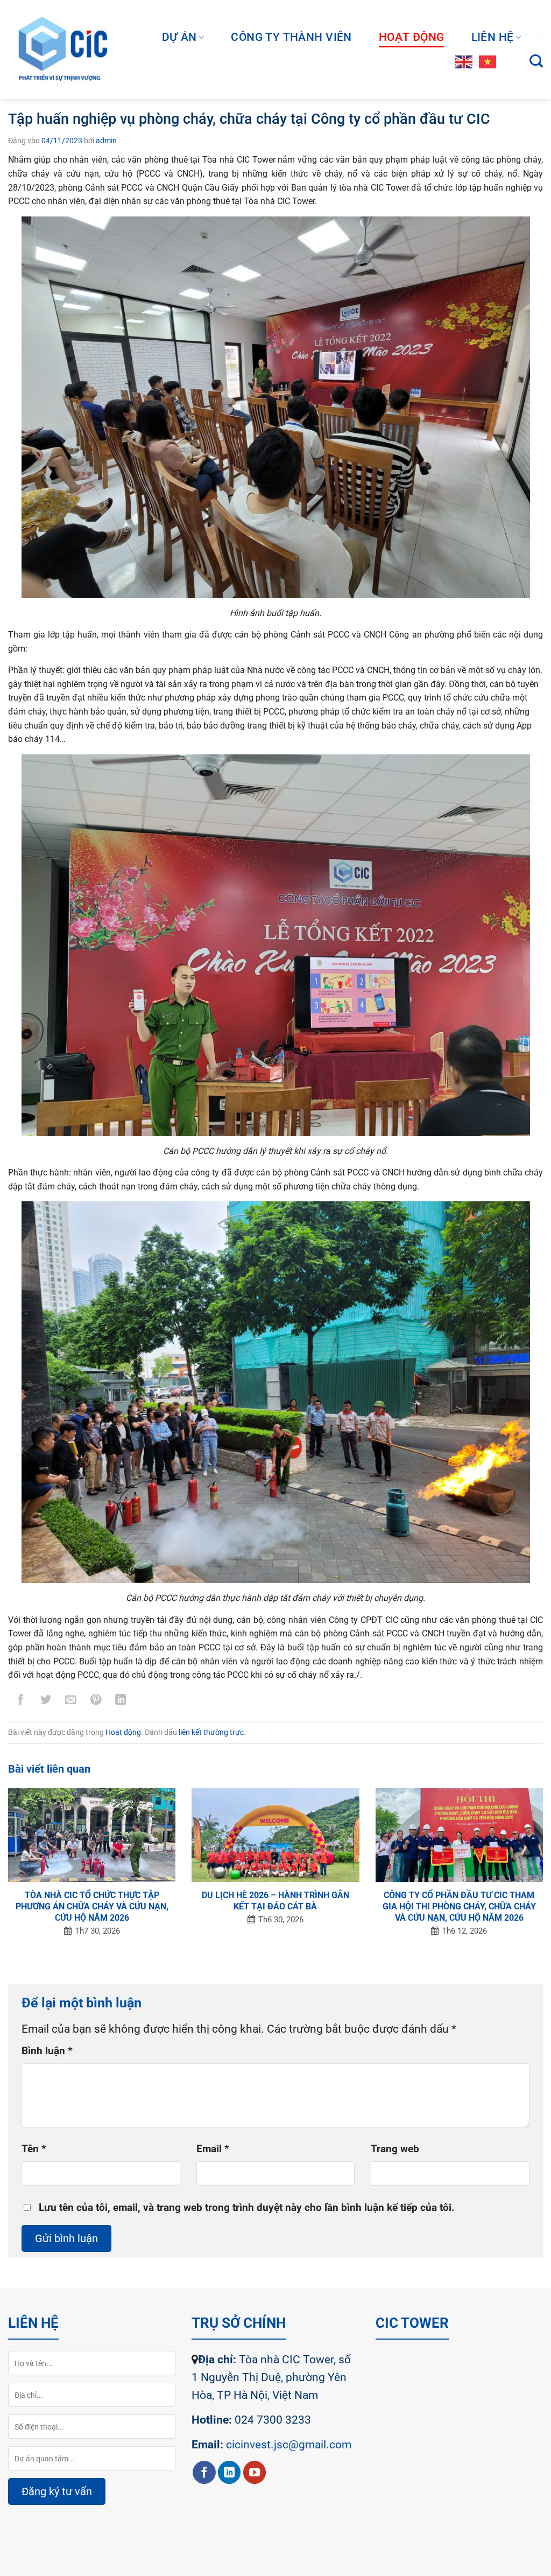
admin (106, 141)
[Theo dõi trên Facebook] (204, 2472)
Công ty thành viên (291, 37)
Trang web (395, 2149)
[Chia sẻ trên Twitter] (46, 1702)
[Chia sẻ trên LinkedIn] (121, 1702)
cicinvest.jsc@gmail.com (289, 2445)
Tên (34, 2149)
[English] (464, 61)
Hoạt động (412, 37)
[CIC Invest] (61, 50)
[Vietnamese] (488, 61)
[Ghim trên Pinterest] (96, 1702)
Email (213, 2149)
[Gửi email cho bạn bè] (71, 1702)
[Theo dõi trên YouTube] (255, 2472)
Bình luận (47, 2051)
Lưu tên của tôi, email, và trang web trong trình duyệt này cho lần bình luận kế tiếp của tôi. (247, 2208)
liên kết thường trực (211, 1732)
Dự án (179, 37)
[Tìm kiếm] (536, 61)
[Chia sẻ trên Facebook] (21, 1702)
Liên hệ (493, 37)
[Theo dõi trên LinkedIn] (229, 2472)
